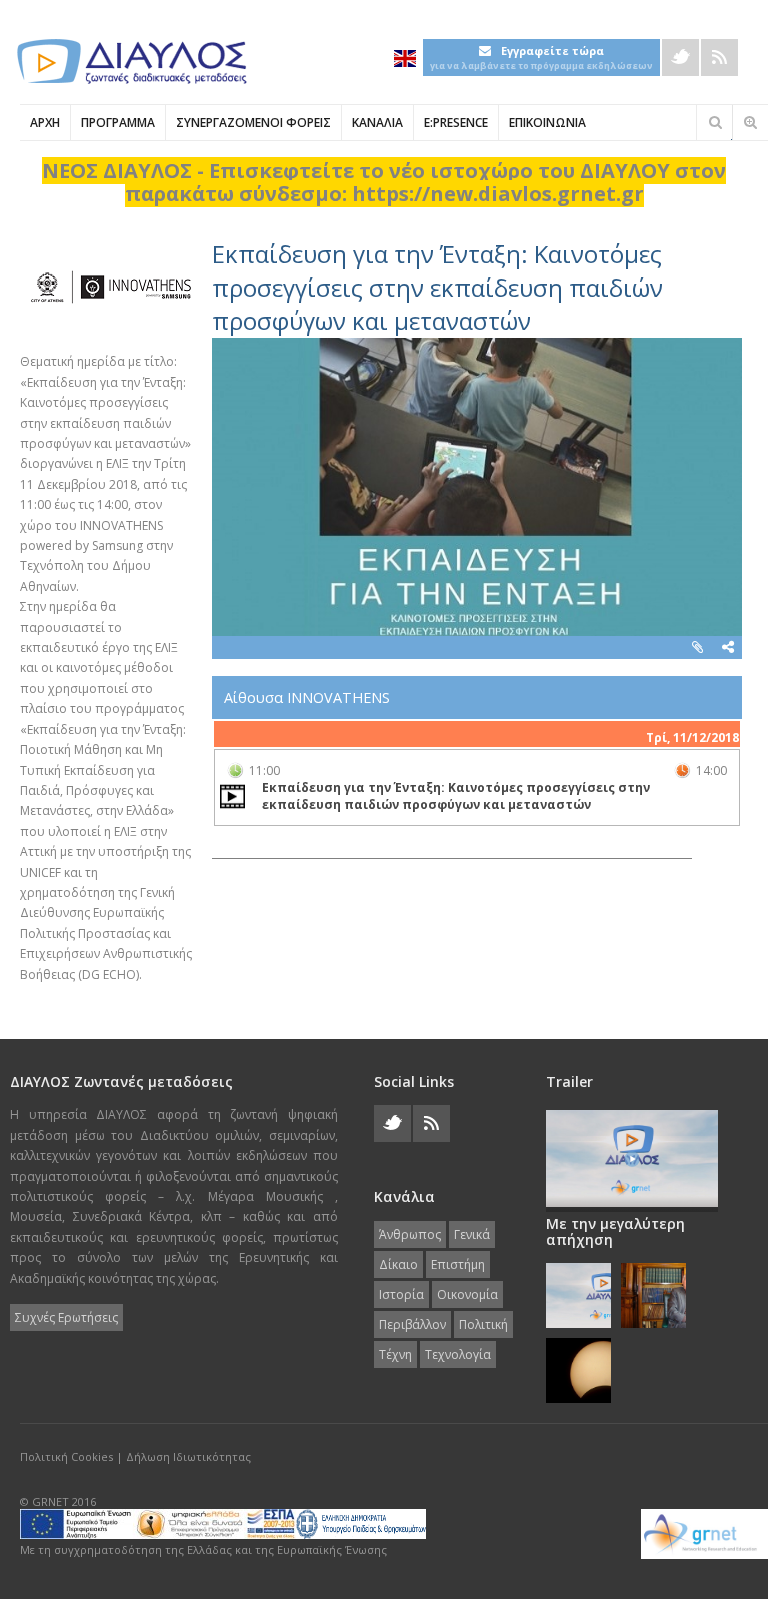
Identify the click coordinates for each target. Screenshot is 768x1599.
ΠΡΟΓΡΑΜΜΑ (118, 122)
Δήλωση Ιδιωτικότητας (188, 1456)
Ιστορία (401, 1294)
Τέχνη (395, 1354)
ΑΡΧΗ (45, 122)
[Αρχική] (130, 61)
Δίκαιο (398, 1264)
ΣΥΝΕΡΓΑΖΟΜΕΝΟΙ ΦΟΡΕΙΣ (253, 122)
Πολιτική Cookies (66, 1456)
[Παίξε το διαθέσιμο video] (232, 796)
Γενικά (472, 1234)
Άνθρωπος (410, 1234)
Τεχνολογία (458, 1354)
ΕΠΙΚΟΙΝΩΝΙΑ (547, 122)
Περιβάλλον (412, 1324)
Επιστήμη (458, 1264)
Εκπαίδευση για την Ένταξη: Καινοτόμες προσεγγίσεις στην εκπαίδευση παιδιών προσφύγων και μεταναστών (437, 287)
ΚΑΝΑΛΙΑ (377, 122)
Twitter (680, 57)
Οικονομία (467, 1294)
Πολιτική (483, 1324)
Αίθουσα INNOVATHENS (307, 697)
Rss (719, 57)
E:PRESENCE (456, 122)
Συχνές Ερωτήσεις (66, 1317)
